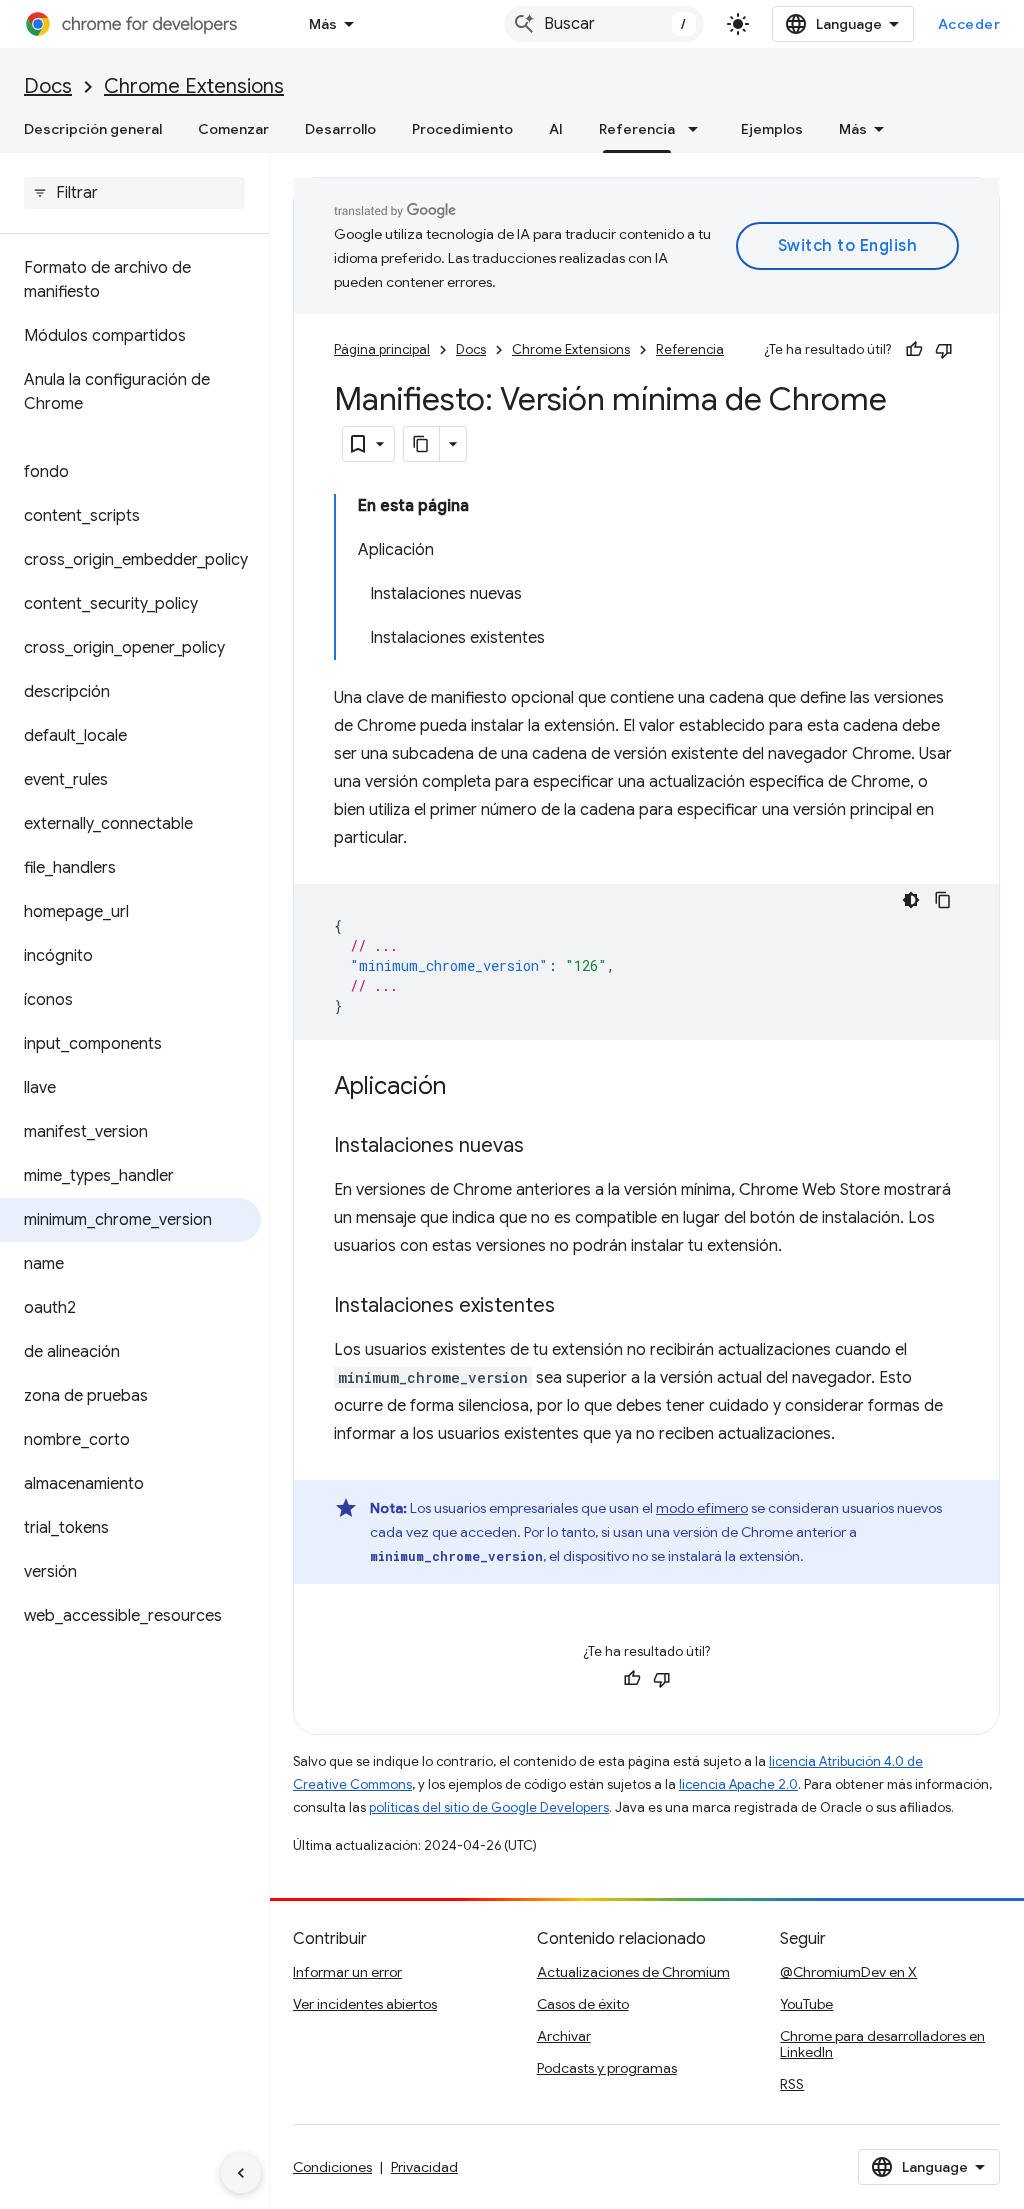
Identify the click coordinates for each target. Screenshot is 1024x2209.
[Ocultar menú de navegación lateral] (241, 2173)
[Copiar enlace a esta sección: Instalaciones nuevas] (544, 1147)
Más (323, 24)
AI (556, 129)
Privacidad (424, 2167)
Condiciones (332, 2167)
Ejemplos (772, 129)
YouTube (806, 2004)
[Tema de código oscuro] (911, 900)
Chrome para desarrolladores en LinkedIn (882, 2044)
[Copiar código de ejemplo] (943, 900)
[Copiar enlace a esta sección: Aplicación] (466, 1088)
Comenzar (233, 129)
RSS (792, 2084)
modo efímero (702, 1508)
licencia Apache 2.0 (738, 1784)
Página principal (382, 349)
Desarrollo (340, 129)
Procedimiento (462, 129)
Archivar (564, 2036)
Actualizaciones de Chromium (633, 1972)
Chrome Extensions (194, 86)
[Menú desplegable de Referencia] (699, 129)
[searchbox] (134, 193)
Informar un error (347, 1972)
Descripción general (93, 129)
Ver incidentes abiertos (365, 2004)
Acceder (969, 24)
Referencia (637, 129)
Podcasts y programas (607, 2068)
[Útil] (914, 350)
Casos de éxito (583, 2004)
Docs (48, 86)
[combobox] (604, 24)
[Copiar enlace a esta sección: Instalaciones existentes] (575, 1307)
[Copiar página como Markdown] (422, 444)
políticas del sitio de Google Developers (489, 1807)
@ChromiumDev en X (848, 1972)
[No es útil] (944, 350)
